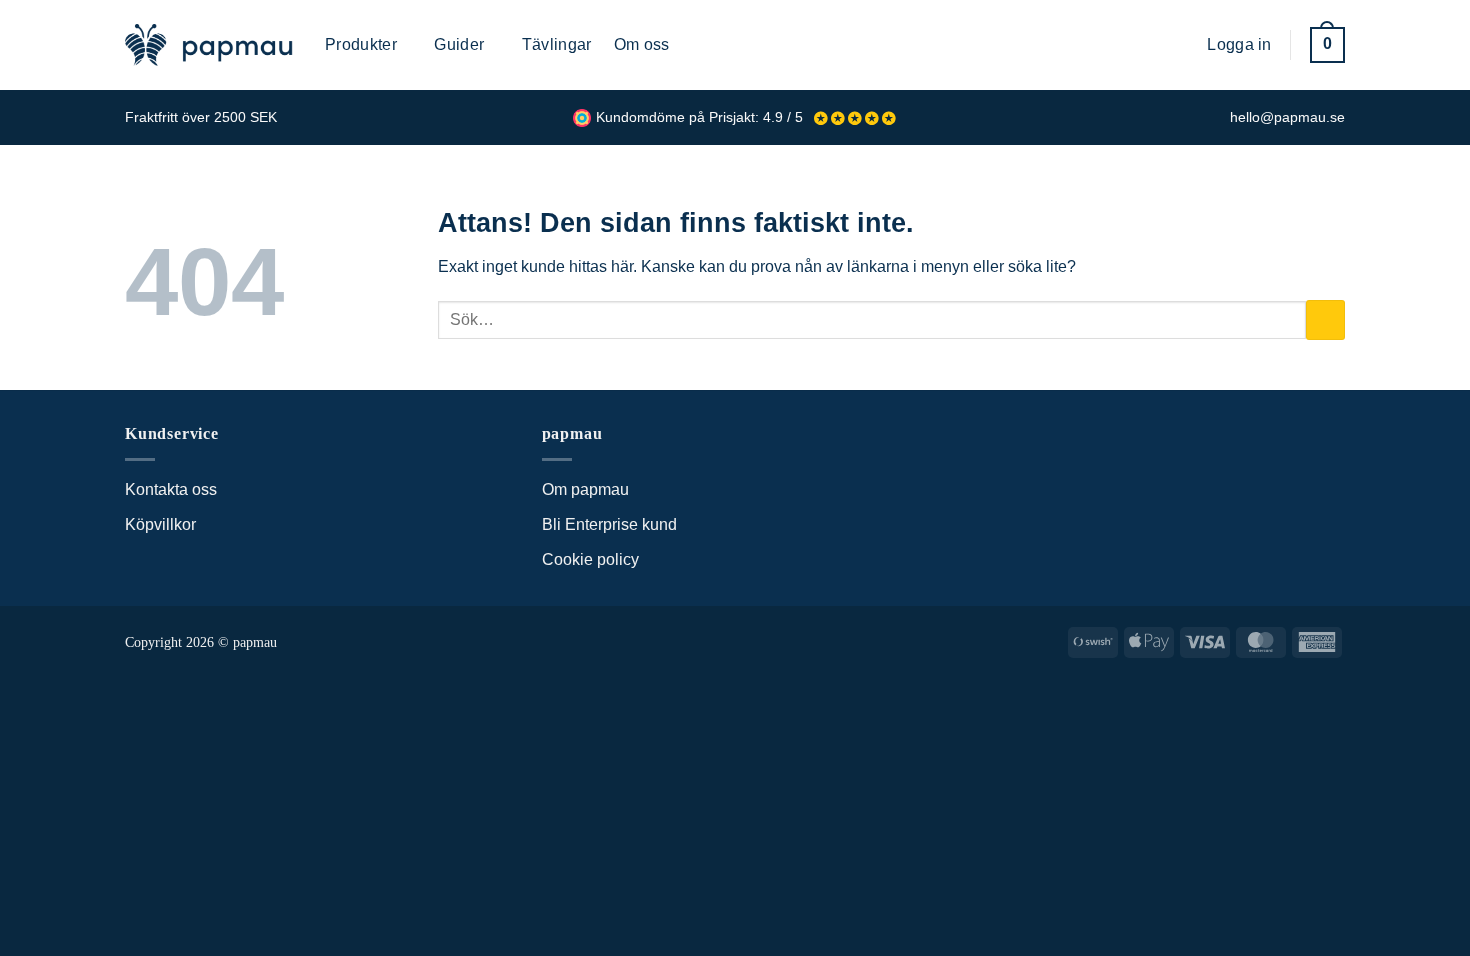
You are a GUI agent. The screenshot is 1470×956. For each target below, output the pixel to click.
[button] (1177, 44)
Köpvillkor (160, 524)
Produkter (361, 44)
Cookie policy (590, 559)
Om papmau (585, 489)
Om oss (642, 44)
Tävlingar (557, 44)
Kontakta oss (171, 489)
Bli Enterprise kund (609, 524)
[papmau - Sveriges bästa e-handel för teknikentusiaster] (210, 45)
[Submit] (1325, 319)
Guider (459, 44)
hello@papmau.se (1287, 117)
